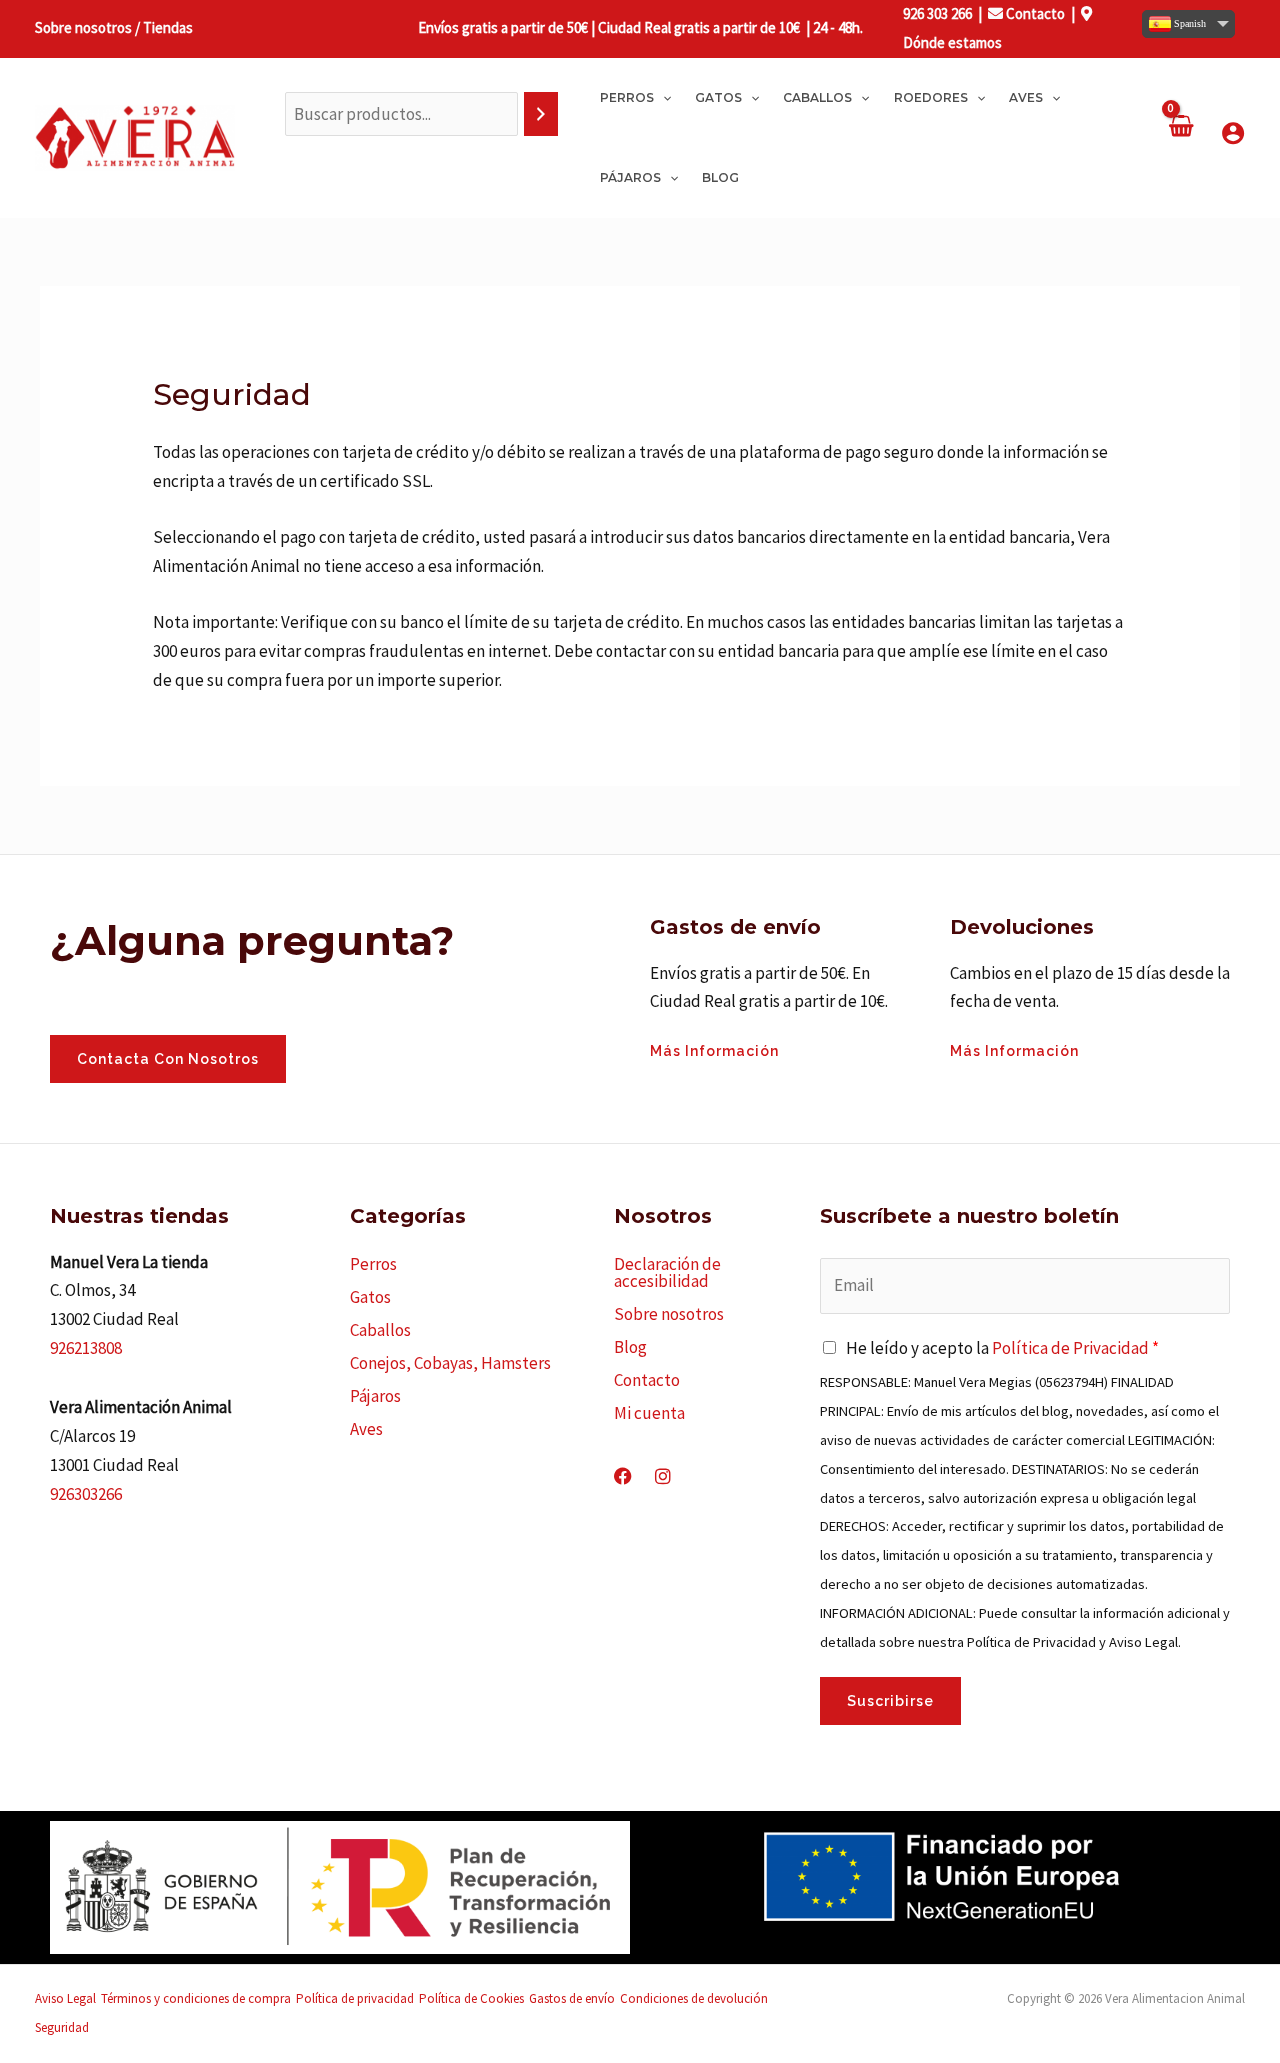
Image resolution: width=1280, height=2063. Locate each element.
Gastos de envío (572, 1998)
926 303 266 (937, 13)
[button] (662, 98)
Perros (373, 1264)
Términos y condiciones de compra (196, 1998)
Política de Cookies (471, 1998)
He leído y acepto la (1002, 1348)
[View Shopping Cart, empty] (1180, 138)
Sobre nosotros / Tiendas (114, 27)
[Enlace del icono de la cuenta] (1233, 133)
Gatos (370, 1297)
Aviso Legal (65, 1998)
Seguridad (62, 2027)
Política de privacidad (355, 1998)
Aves (366, 1429)
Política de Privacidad (1070, 1348)
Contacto (1034, 13)
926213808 (86, 1348)
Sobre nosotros (669, 1314)
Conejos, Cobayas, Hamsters (450, 1363)
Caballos (380, 1330)
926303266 (86, 1494)
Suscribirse (890, 1701)
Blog (630, 1347)
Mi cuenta (649, 1413)
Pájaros (375, 1396)
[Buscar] (541, 114)
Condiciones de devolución (694, 1998)
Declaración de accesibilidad (667, 1272)
